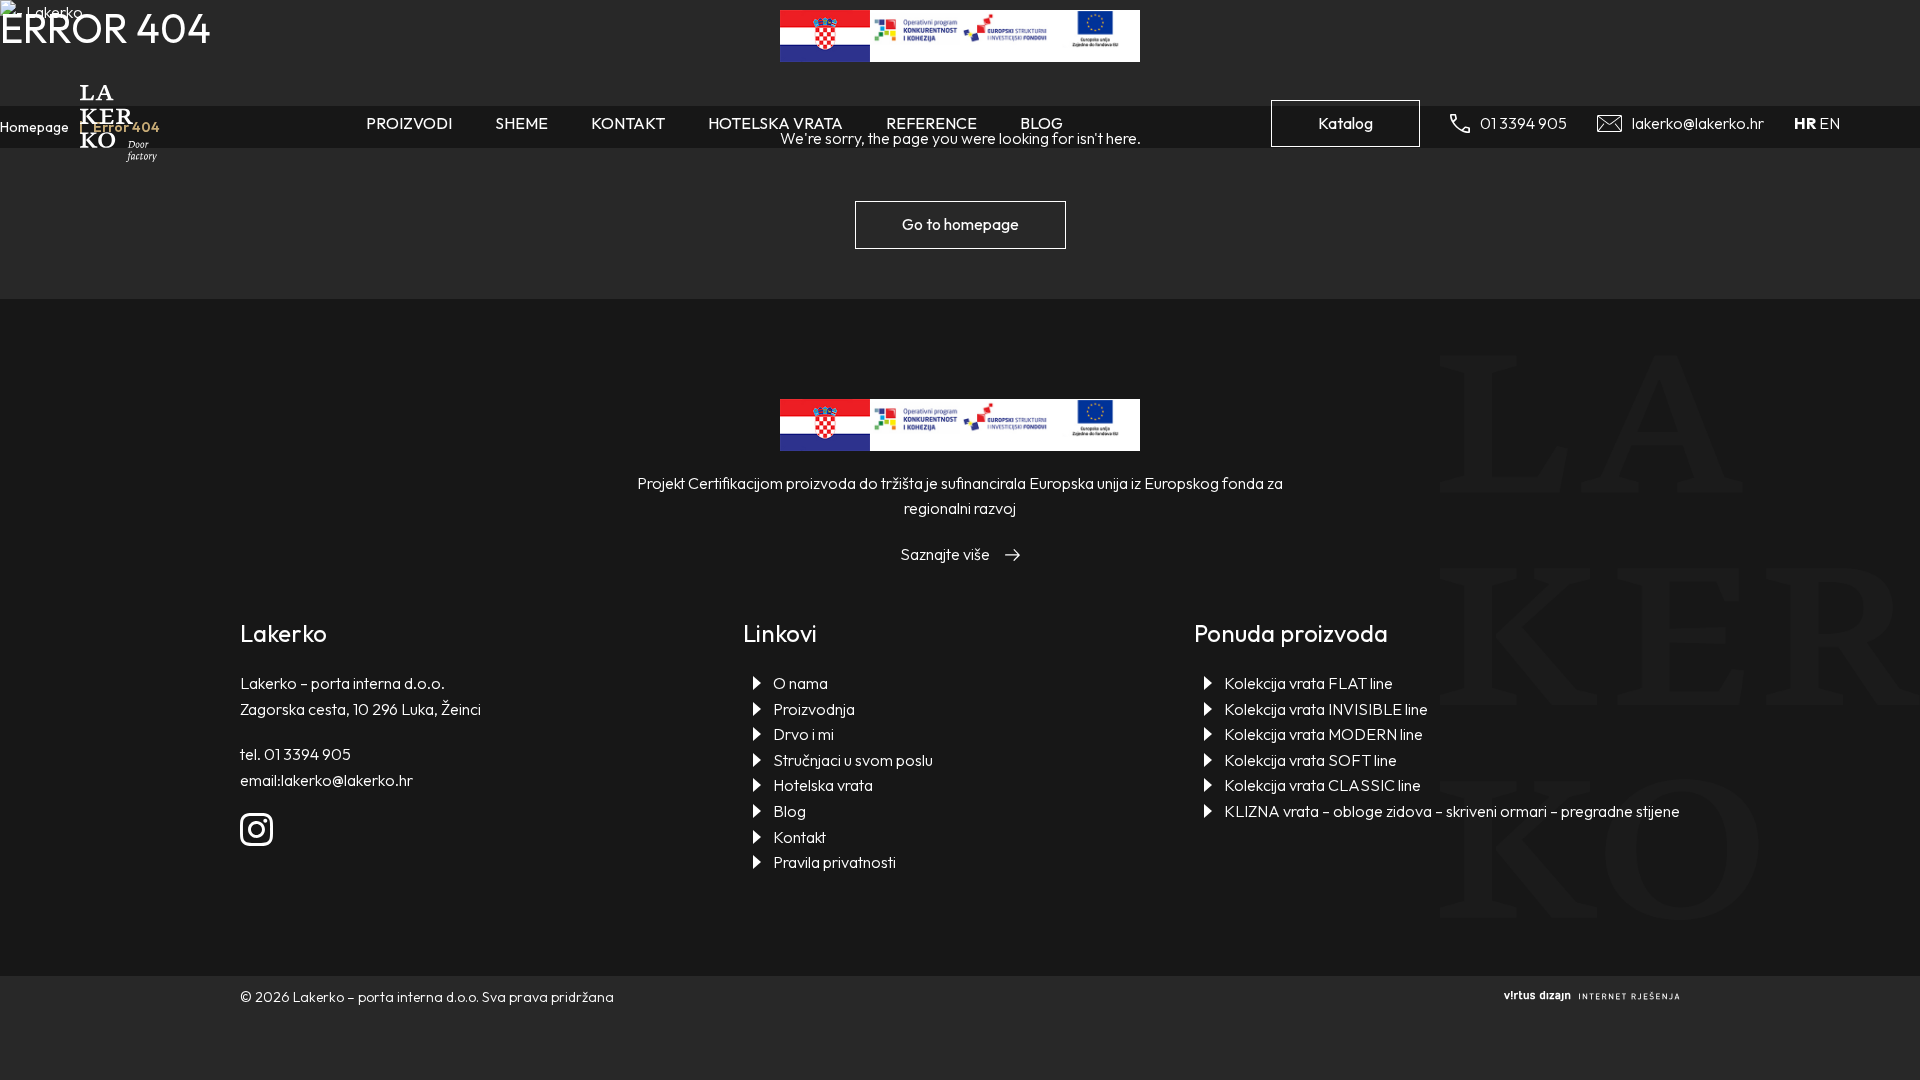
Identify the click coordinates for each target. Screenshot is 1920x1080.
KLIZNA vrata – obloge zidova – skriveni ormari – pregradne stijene (1452, 811)
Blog (1041, 123)
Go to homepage (960, 224)
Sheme (521, 123)
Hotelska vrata (775, 123)
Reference (931, 123)
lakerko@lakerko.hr (347, 780)
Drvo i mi (803, 734)
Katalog (1345, 123)
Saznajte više (945, 554)
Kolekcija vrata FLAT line (1308, 683)
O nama (800, 683)
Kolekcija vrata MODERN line (1323, 734)
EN (1829, 123)
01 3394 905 (307, 754)
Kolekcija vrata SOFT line (1310, 760)
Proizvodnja (814, 709)
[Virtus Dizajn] (1592, 997)
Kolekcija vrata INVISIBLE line (1326, 709)
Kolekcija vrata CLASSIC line (1322, 785)
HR (1805, 123)
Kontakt (628, 123)
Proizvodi (409, 123)
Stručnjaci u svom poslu (853, 760)
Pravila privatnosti (834, 862)
